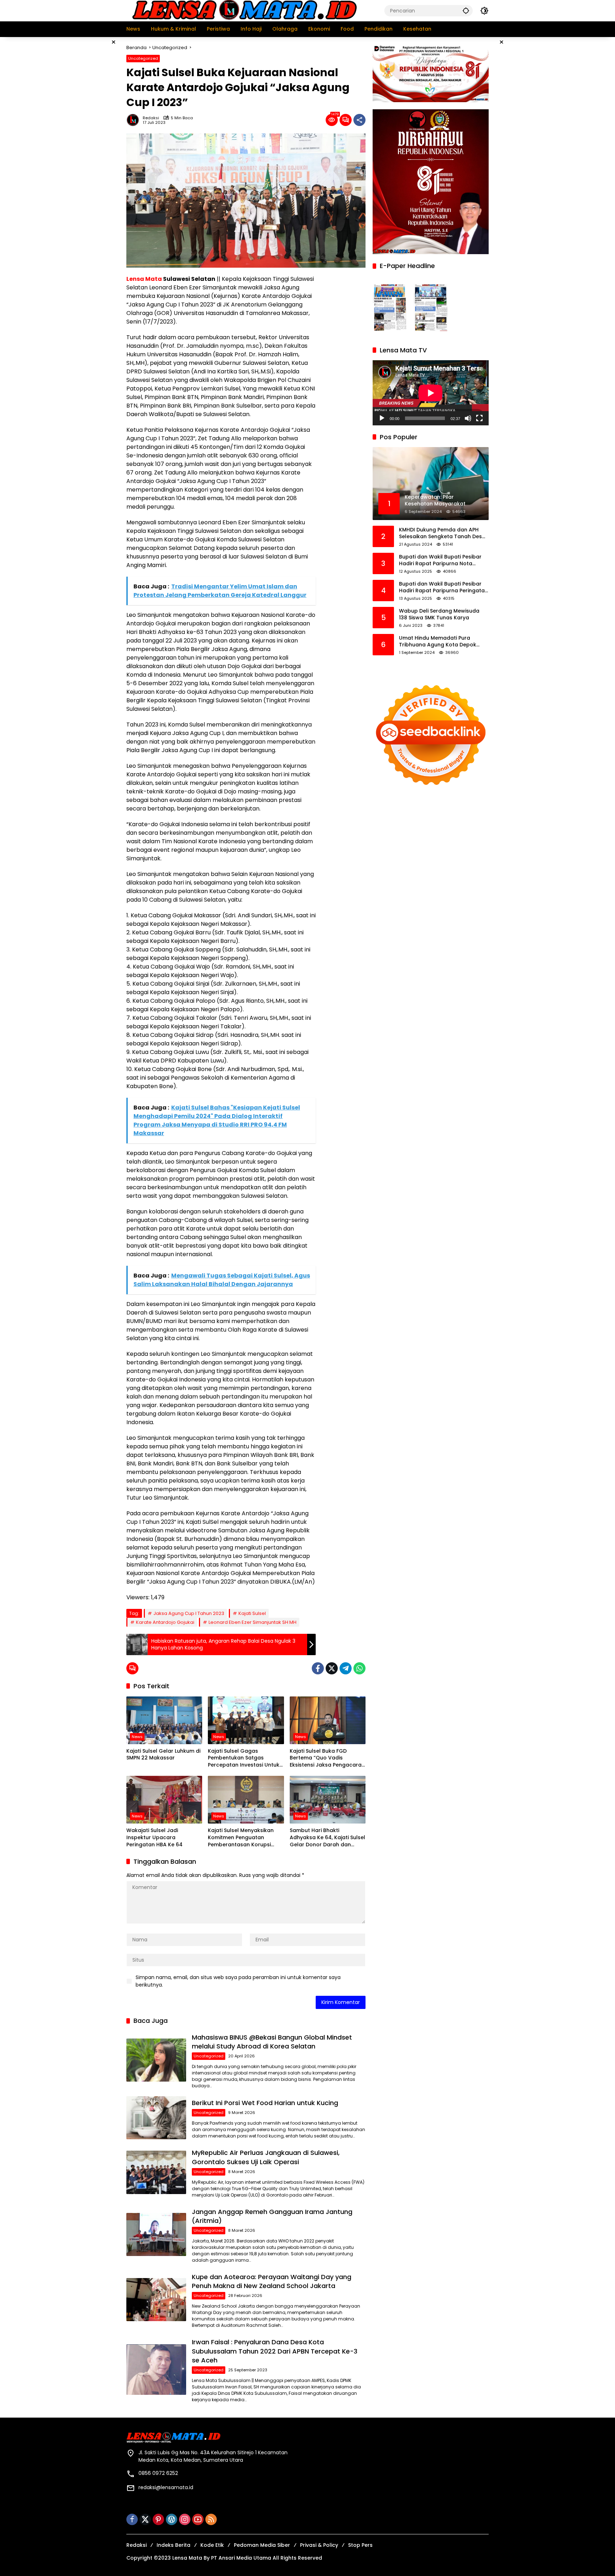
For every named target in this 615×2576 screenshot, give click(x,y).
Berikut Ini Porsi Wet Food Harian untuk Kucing (265, 2103)
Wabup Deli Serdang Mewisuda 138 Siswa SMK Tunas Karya (439, 615)
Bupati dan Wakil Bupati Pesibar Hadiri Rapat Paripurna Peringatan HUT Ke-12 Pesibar (443, 587)
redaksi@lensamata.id (166, 2487)
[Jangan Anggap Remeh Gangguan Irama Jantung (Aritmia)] (156, 2234)
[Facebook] (318, 1668)
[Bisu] (468, 418)
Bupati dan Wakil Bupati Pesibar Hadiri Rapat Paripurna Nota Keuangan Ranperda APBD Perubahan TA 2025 (440, 560)
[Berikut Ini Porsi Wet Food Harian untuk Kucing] (156, 2118)
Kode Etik (212, 2545)
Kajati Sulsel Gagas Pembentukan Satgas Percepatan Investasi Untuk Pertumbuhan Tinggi (244, 1758)
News (137, 1737)
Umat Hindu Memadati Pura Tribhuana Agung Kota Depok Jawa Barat (438, 642)
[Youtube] (198, 2519)
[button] (466, 11)
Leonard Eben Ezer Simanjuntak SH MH (253, 1622)
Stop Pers (360, 2545)
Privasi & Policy (319, 2545)
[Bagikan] (359, 120)
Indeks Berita (174, 2545)
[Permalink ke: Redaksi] (135, 120)
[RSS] (211, 2519)
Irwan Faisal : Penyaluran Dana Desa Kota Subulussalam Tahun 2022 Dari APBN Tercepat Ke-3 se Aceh (275, 2351)
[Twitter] (332, 1668)
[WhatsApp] (359, 1668)
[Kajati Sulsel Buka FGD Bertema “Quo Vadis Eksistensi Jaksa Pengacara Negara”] (328, 1720)
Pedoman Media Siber (262, 2545)
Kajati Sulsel (252, 1613)
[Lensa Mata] (244, 10)
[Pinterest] (158, 2519)
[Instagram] (185, 2519)
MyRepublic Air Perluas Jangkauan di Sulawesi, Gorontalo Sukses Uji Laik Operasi (266, 2157)
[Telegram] (346, 1668)
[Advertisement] (90, 144)
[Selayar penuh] (479, 418)
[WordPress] (172, 2519)
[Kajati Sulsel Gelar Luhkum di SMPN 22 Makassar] (164, 1720)
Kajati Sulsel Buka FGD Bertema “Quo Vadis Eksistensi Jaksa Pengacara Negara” (326, 1758)
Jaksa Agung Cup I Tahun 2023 (189, 1613)
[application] (431, 393)
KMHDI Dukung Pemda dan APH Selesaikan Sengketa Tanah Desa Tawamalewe (442, 533)
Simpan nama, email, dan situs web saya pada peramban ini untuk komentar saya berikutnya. (238, 1981)
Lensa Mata (144, 279)
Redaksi (151, 118)
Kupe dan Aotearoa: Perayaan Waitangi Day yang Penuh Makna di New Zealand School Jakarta (272, 2281)
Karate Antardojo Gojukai (165, 1622)
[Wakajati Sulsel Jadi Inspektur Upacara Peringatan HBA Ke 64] (164, 1800)
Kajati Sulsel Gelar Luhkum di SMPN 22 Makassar (163, 1755)
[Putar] (382, 418)
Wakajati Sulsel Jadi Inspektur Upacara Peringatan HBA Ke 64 (154, 1837)
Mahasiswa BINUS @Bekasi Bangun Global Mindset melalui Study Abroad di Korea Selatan (272, 2042)
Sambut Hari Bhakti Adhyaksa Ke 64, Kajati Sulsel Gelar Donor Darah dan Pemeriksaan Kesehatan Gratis (327, 1838)
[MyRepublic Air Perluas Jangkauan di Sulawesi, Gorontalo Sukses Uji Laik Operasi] (156, 2172)
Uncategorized (143, 58)
